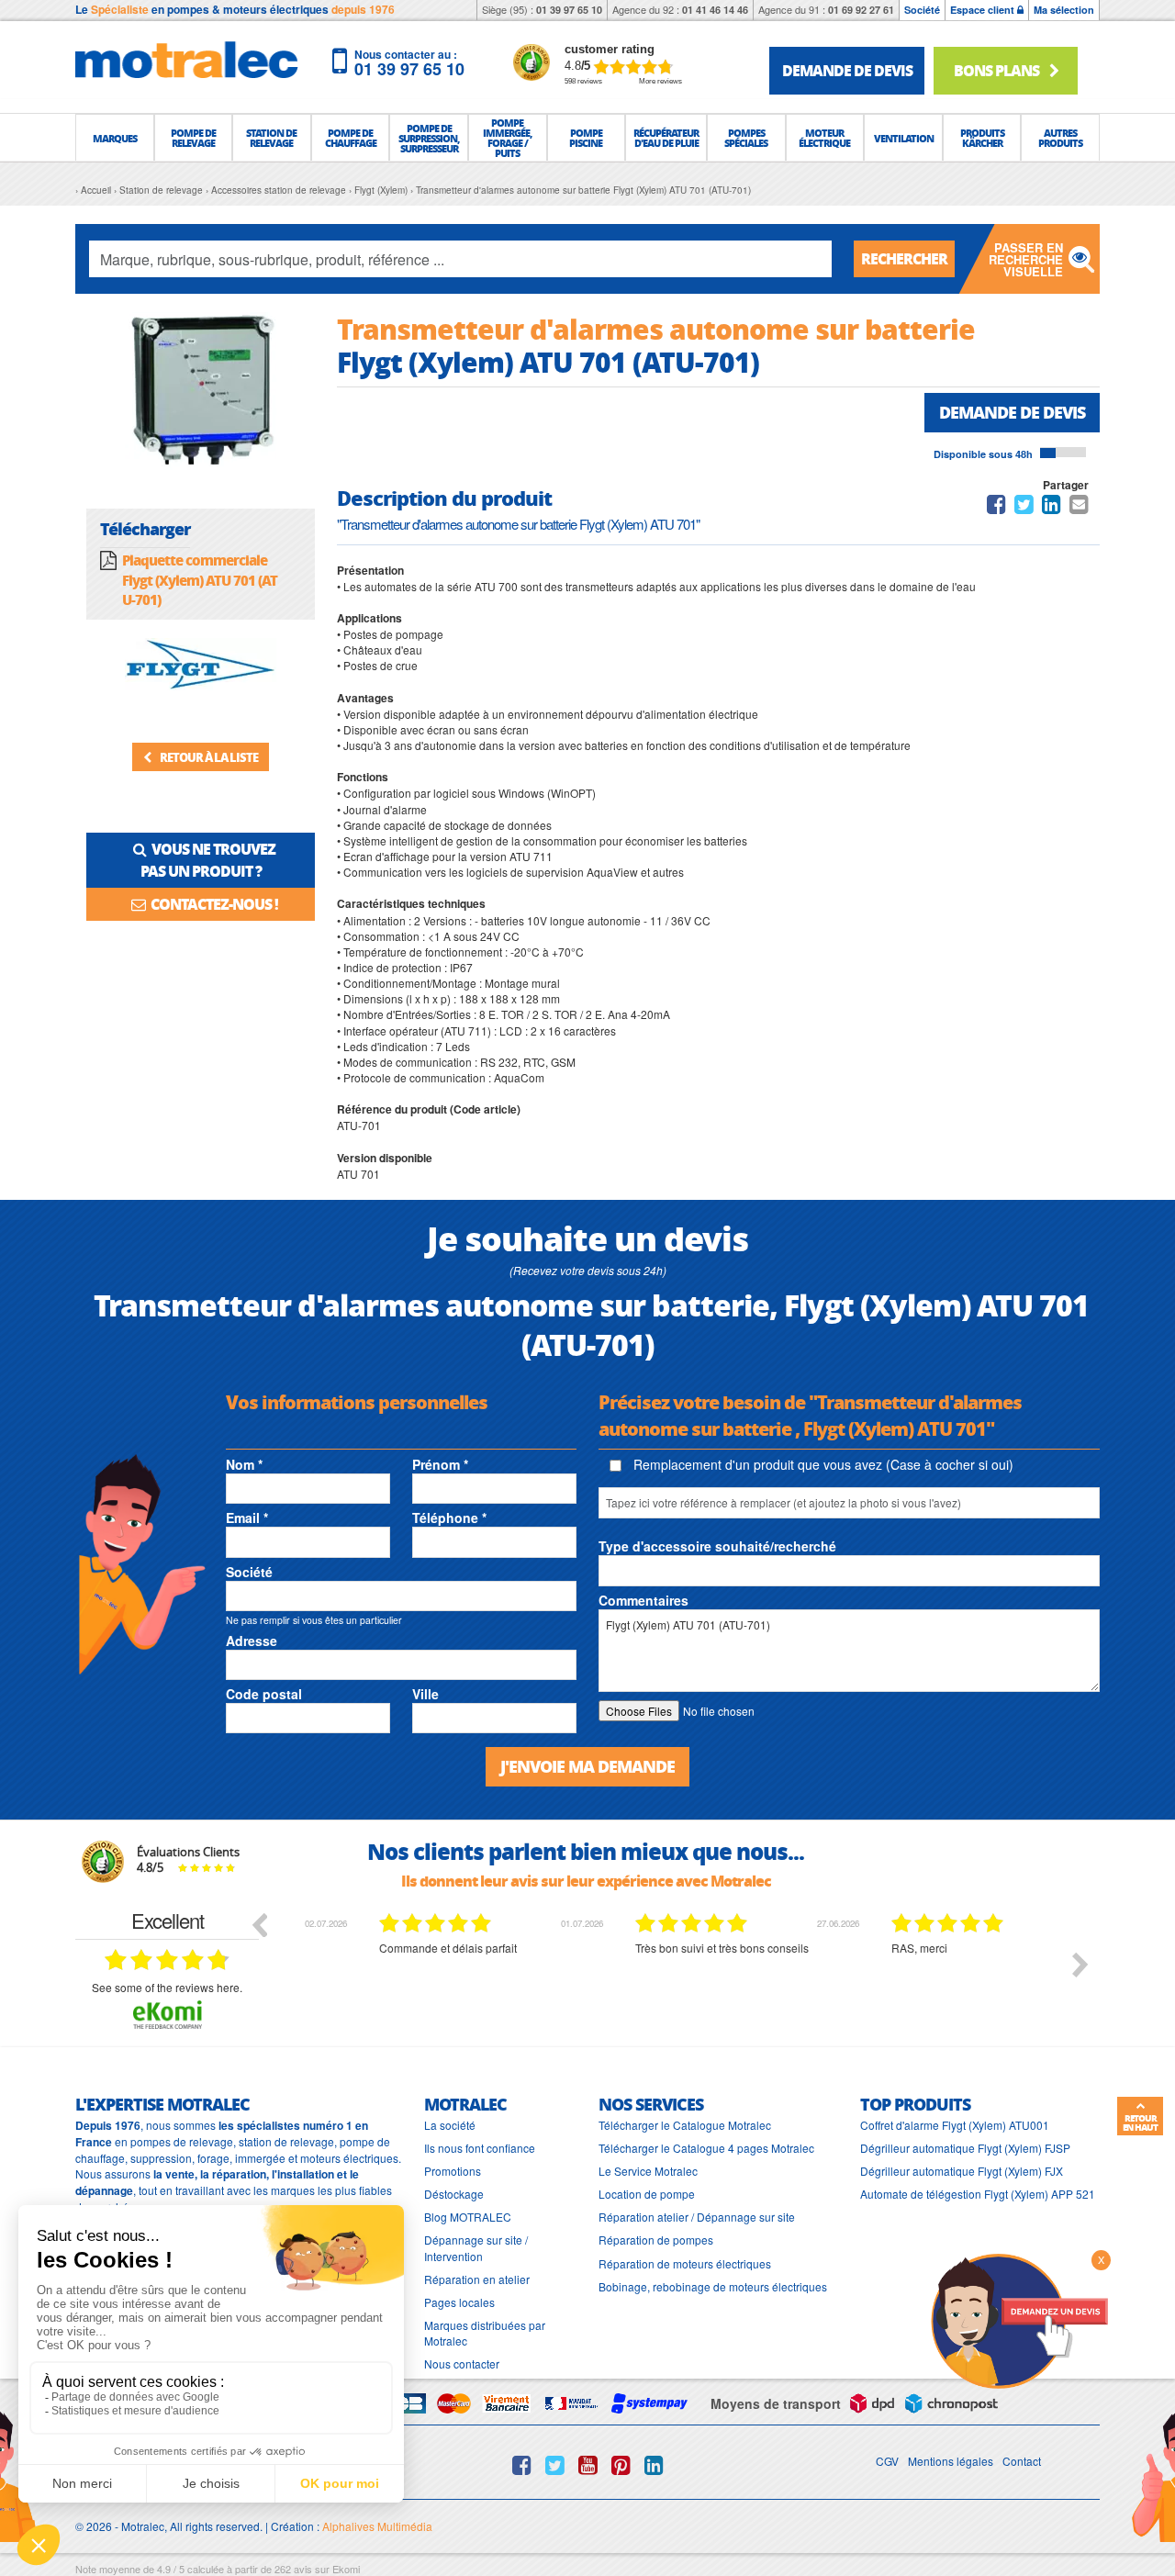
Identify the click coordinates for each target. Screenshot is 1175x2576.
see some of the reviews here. (167, 1987)
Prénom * (440, 1464)
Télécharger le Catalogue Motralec (685, 2125)
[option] (424, 1978)
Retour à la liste (208, 757)
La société (450, 2125)
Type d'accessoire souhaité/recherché (717, 1546)
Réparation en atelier (477, 2279)
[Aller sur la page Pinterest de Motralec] (621, 2465)
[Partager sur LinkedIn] (1053, 507)
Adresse (252, 1641)
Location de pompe (647, 2194)
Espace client (984, 10)
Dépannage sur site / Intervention (476, 2247)
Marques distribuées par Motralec (485, 2333)
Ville (425, 1694)
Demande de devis (1012, 412)
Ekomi (346, 2569)
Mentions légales (951, 2461)
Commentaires (643, 1600)
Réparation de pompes (656, 2240)
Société (922, 10)
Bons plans (998, 70)
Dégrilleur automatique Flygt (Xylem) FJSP (965, 2148)
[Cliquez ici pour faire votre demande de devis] (1019, 2319)
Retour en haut (1140, 2122)
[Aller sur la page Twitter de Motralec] (555, 2465)
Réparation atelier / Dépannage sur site (697, 2217)
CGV (887, 2461)
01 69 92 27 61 (861, 10)
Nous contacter (462, 2363)
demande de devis (847, 70)
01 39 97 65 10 (569, 10)
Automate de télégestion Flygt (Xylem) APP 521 (978, 2194)
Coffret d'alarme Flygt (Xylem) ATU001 (955, 2125)
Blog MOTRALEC (468, 2217)
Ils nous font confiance (480, 2148)
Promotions (453, 2171)
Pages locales (459, 2302)
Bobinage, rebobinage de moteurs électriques (713, 2286)
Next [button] (1080, 1965)
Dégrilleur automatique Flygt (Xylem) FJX (962, 2171)
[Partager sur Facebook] (996, 507)
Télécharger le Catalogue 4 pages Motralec (706, 2148)
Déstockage (454, 2194)
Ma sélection (1064, 10)
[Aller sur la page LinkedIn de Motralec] (654, 2465)
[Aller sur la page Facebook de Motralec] (522, 2465)
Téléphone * (449, 1518)
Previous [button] (259, 1924)
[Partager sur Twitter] (1024, 507)
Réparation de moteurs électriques (685, 2263)
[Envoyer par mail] (1079, 507)
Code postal (264, 1694)
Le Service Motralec (648, 2171)
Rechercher (904, 258)
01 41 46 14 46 (715, 10)
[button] (115, 138)
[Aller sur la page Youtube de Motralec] (588, 2465)
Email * (247, 1518)
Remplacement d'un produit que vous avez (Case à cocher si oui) (822, 1464)
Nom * (244, 1464)
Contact (1022, 2461)
